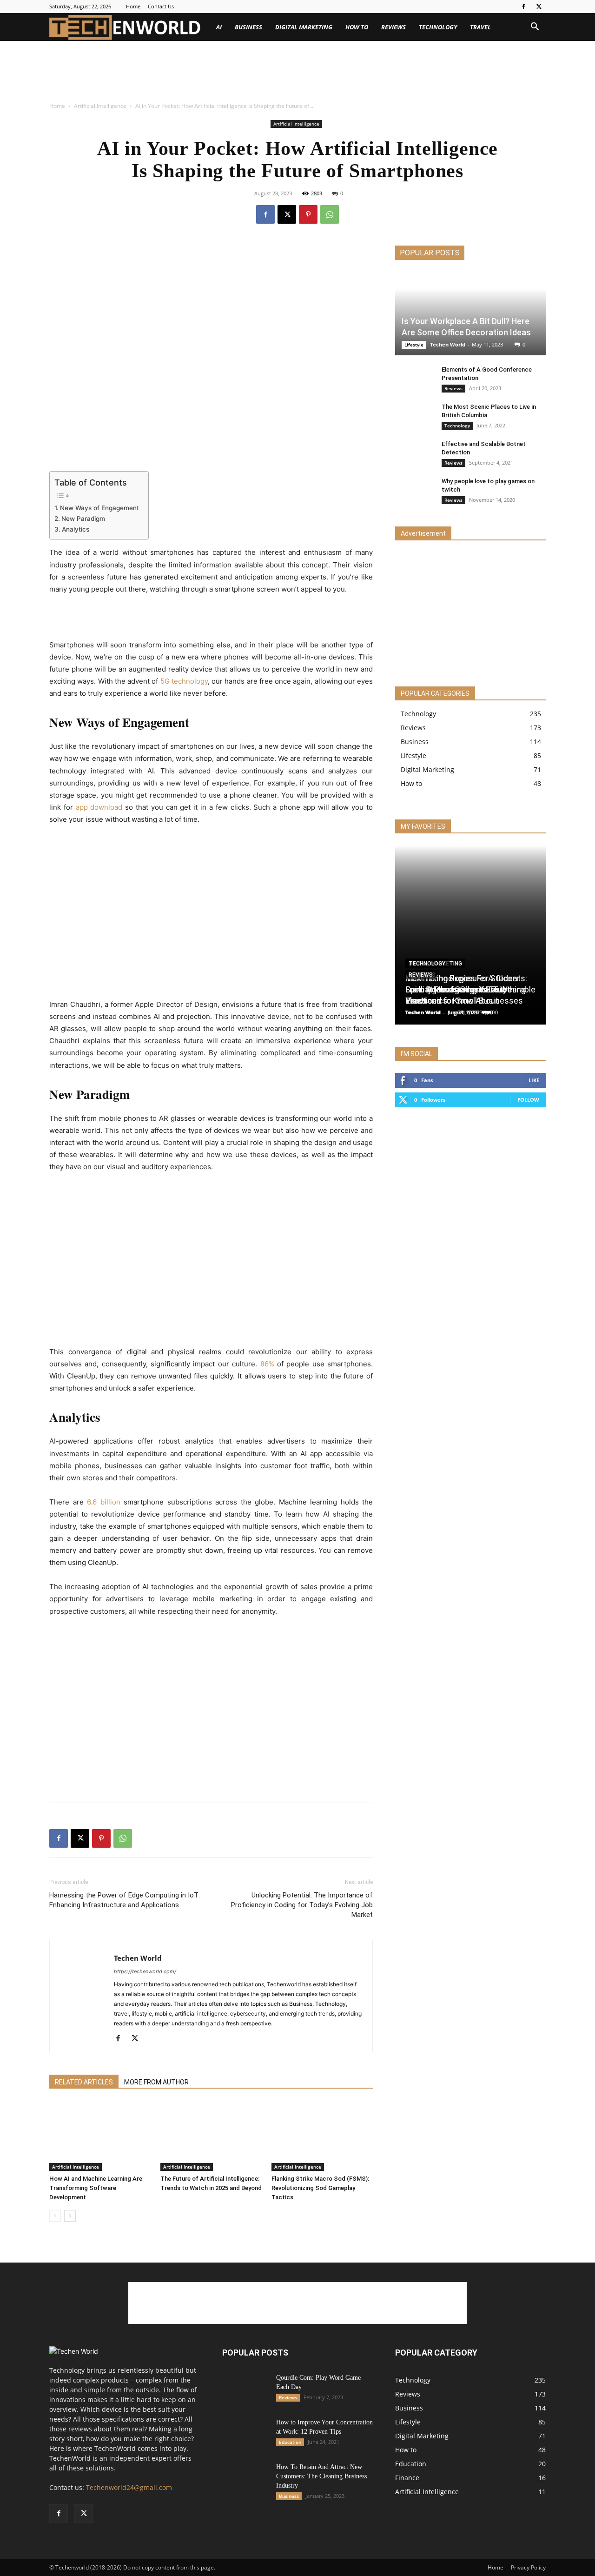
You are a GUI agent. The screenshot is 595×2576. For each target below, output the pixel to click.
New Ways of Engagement (99, 508)
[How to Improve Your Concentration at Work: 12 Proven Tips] (245, 2437)
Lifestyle (414, 345)
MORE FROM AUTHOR (156, 2082)
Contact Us (161, 6)
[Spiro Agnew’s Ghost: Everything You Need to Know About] (470, 1472)
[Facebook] (523, 7)
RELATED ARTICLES (84, 2082)
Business (248, 27)
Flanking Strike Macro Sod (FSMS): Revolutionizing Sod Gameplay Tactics (320, 2188)
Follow (528, 1100)
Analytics (76, 529)
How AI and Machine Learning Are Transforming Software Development (96, 2188)
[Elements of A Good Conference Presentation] (414, 379)
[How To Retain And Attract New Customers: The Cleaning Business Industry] (245, 2479)
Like (534, 1080)
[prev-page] (55, 2216)
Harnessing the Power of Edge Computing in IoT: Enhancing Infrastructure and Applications (125, 1900)
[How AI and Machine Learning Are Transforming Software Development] (100, 2136)
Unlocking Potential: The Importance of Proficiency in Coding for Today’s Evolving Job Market (302, 1905)
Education (290, 2442)
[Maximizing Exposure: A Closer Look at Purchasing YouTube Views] (470, 1114)
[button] (535, 28)
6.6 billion (102, 1502)
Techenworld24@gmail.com (129, 2487)
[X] (539, 7)
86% (267, 1364)
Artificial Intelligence (100, 106)
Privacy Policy (528, 2567)
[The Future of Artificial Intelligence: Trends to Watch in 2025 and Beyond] (211, 2136)
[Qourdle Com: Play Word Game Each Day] (245, 2390)
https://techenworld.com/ (145, 1971)
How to (357, 27)
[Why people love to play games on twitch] (414, 490)
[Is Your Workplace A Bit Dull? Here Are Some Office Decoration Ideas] (470, 314)
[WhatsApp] (330, 214)
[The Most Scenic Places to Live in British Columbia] (414, 416)
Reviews (393, 27)
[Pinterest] (308, 214)
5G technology (184, 681)
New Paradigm (83, 519)
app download (99, 807)
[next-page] (70, 2216)
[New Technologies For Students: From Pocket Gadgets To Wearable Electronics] (470, 1293)
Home (133, 6)
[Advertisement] (169, 73)
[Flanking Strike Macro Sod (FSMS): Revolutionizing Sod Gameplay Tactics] (322, 2136)
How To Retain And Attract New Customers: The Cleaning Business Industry (321, 2476)
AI (219, 27)
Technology (438, 27)
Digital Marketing (304, 27)
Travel (480, 27)
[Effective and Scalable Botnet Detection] (414, 453)
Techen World (138, 1958)
